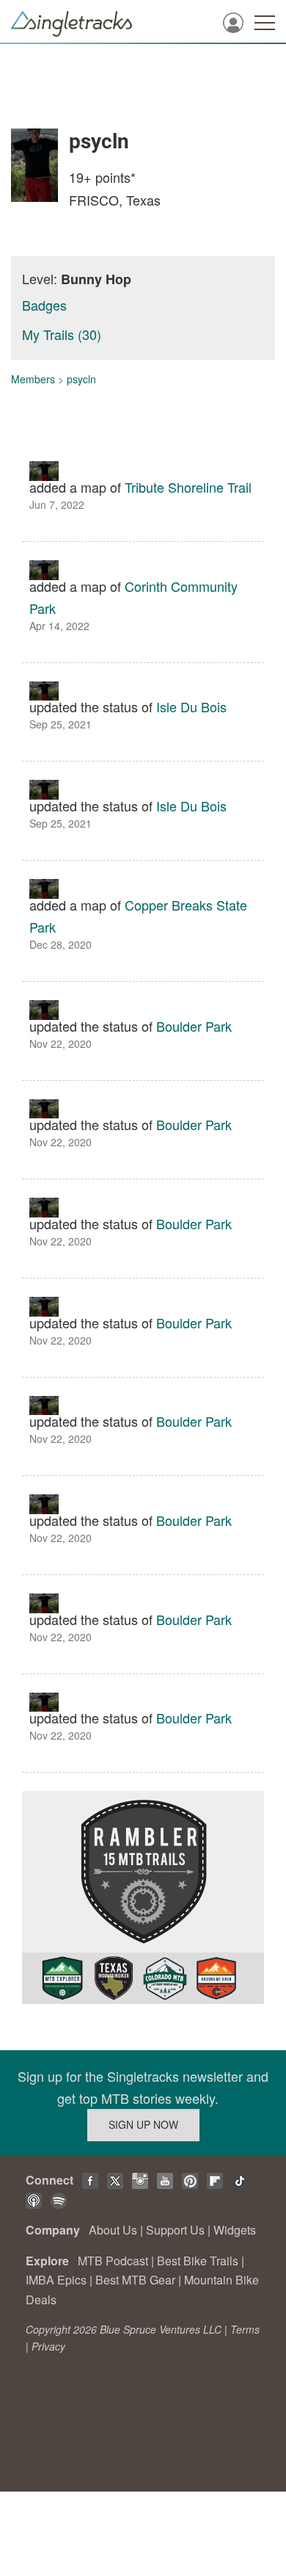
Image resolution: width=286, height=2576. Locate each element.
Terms (245, 2329)
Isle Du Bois (191, 706)
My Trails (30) (62, 334)
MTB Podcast (113, 2261)
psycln (81, 379)
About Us (113, 2230)
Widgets (235, 2230)
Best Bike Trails (198, 2261)
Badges (44, 305)
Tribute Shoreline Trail (188, 487)
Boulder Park (194, 1026)
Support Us (175, 2230)
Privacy (48, 2346)
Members (33, 379)
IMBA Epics (56, 2280)
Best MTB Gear (135, 2280)
